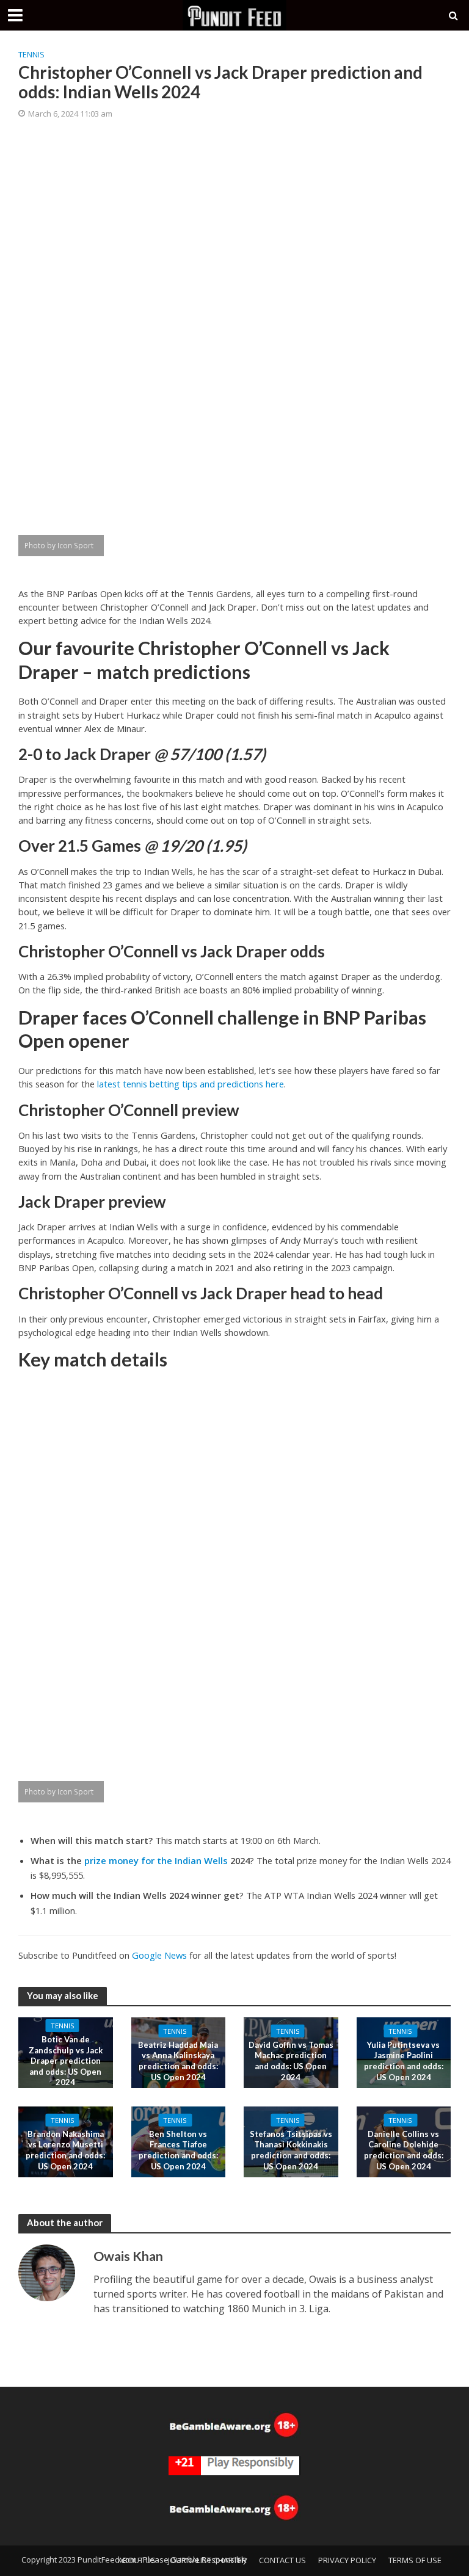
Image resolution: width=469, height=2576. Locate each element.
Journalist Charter (207, 2560)
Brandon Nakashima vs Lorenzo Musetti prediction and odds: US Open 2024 (65, 2150)
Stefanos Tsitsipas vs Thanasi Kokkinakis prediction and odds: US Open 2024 (291, 2150)
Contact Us (282, 2560)
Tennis (31, 54)
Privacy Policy (347, 2560)
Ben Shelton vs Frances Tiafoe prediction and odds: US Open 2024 (178, 2150)
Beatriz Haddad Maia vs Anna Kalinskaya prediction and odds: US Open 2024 (178, 2061)
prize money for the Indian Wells (156, 1860)
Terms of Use (415, 2560)
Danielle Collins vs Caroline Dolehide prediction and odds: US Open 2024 (404, 2150)
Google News (159, 1955)
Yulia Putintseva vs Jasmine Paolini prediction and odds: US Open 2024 (404, 2061)
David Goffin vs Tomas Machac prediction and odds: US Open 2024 (291, 2061)
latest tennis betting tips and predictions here (191, 1084)
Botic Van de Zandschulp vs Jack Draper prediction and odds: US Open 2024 (66, 2061)
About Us (137, 2560)
